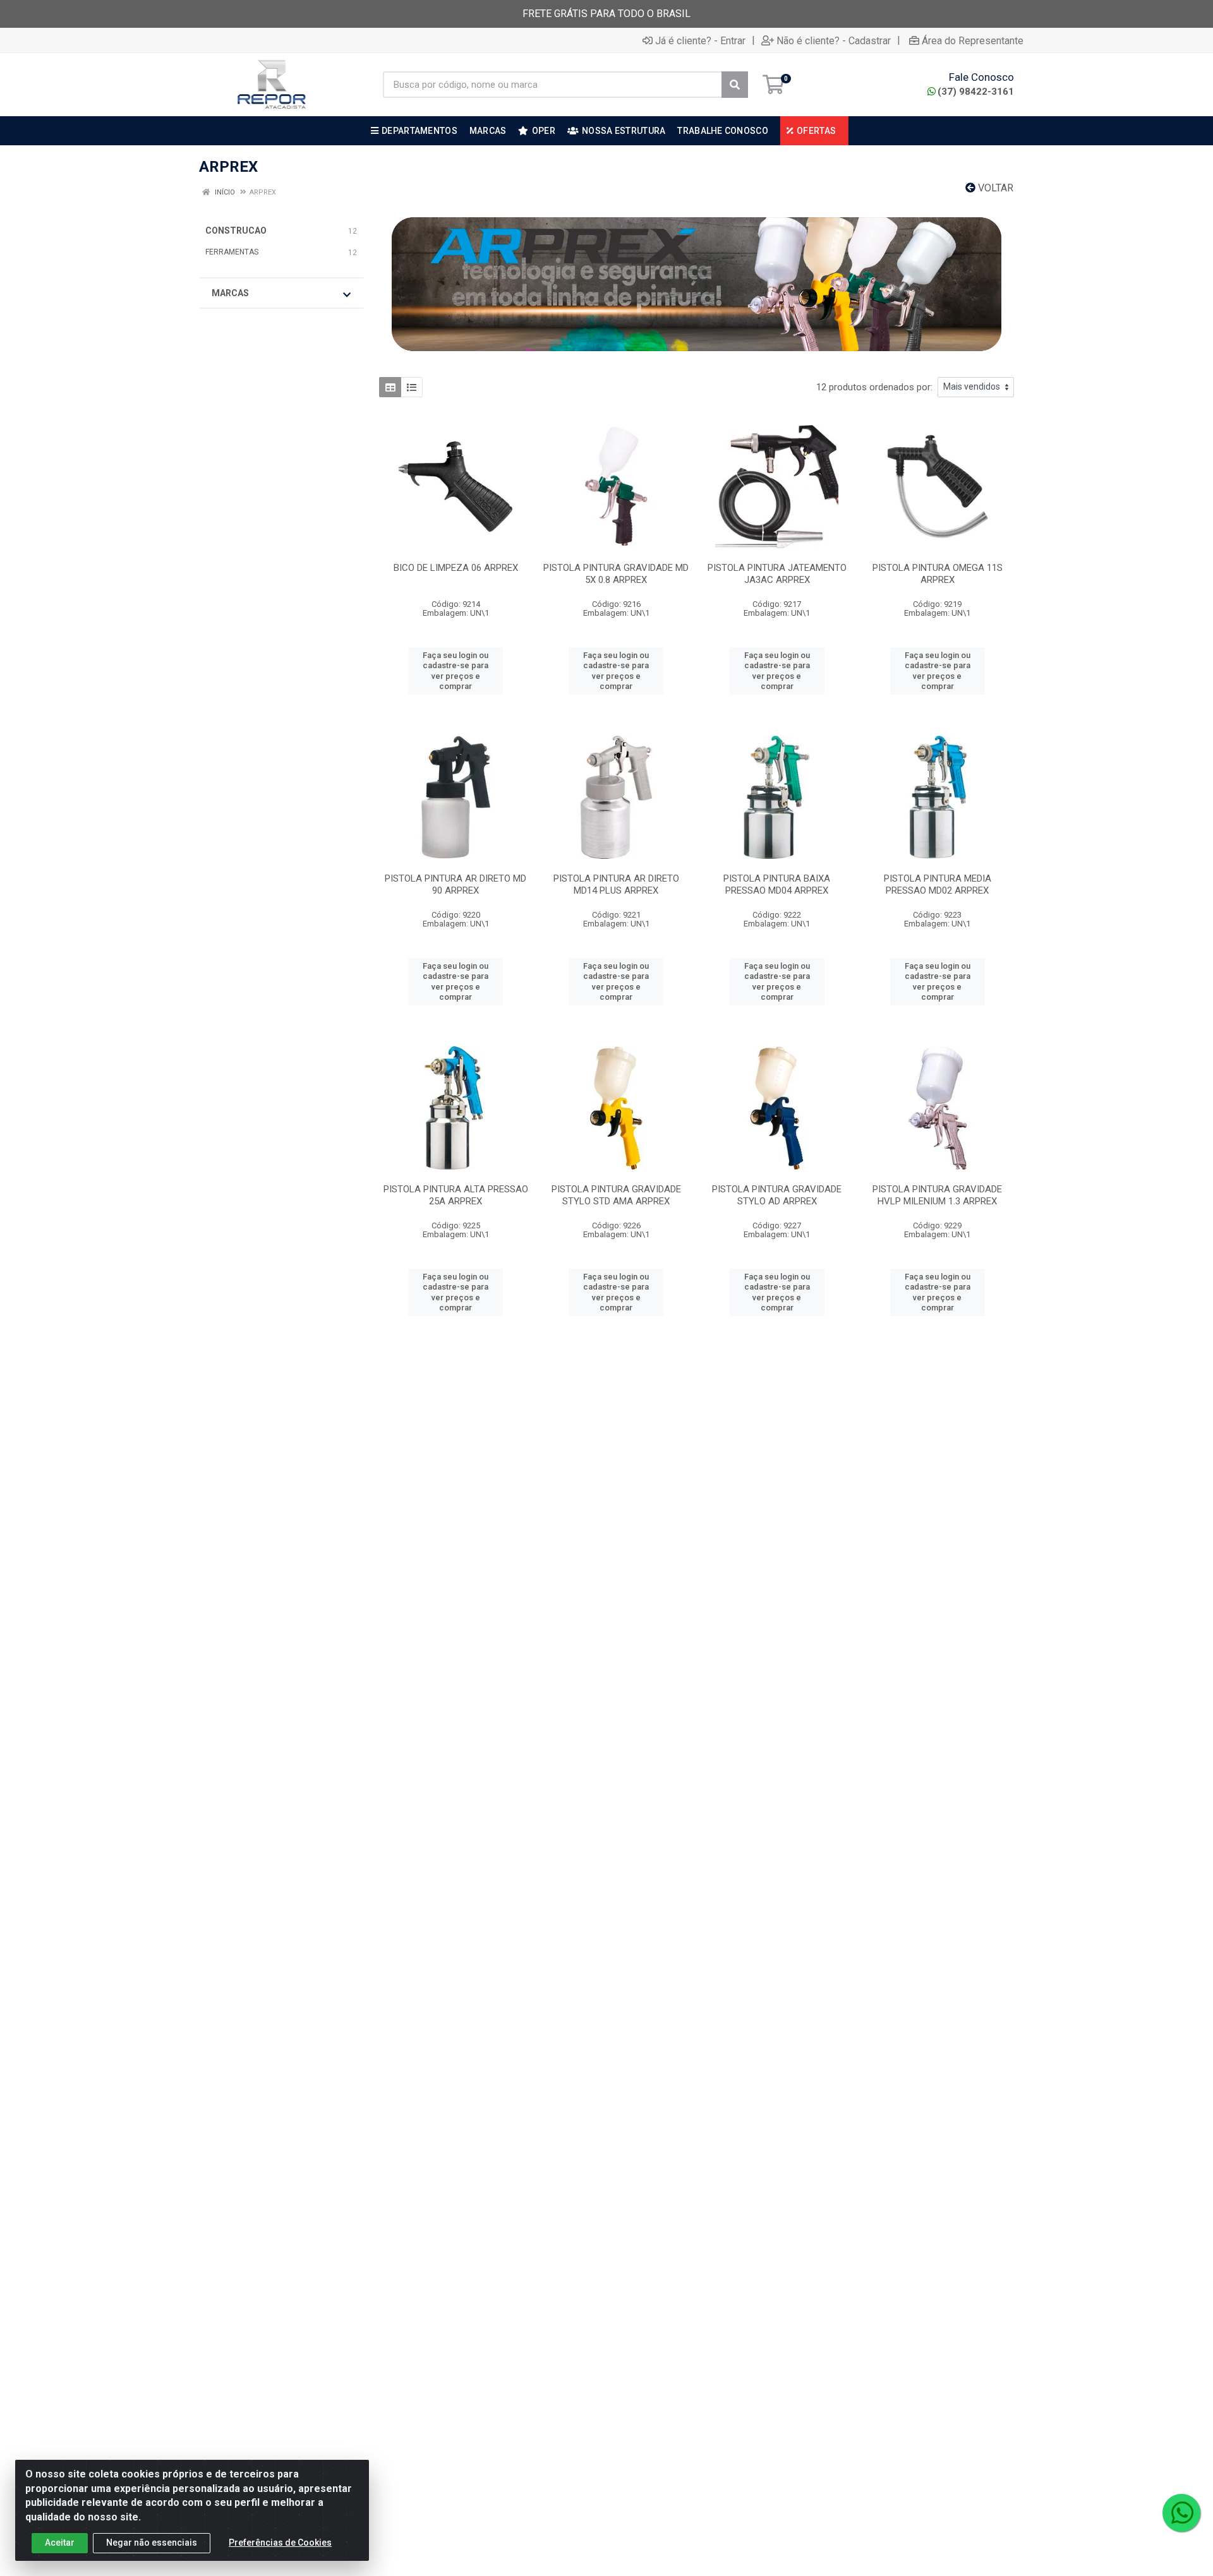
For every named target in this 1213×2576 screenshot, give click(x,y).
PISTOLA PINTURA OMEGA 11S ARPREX (938, 574)
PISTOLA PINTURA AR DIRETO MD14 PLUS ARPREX (616, 884)
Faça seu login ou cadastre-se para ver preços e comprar (456, 671)
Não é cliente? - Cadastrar (834, 40)
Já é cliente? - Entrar (700, 40)
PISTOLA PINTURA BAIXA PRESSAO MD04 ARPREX (777, 884)
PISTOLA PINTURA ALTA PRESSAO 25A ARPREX (456, 1195)
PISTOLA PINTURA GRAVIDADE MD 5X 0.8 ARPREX (616, 574)
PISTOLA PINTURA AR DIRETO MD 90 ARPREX (456, 884)
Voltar (994, 188)
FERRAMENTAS (232, 252)
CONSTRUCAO (236, 231)
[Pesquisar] (735, 85)
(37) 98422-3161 (976, 92)
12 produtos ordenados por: (874, 387)
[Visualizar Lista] (412, 387)
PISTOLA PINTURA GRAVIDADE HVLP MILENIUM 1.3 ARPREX (937, 1195)
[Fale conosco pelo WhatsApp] (1181, 2513)
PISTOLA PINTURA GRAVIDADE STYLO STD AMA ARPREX (616, 1195)
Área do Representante (973, 40)
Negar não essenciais (152, 2543)
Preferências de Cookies (280, 2543)
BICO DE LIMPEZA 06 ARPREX (456, 568)
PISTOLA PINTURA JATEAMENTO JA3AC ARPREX (777, 574)
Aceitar (60, 2543)
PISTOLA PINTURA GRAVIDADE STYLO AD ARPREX (777, 1195)
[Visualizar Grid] (390, 387)
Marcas (230, 293)
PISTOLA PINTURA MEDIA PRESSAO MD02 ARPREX (938, 884)
